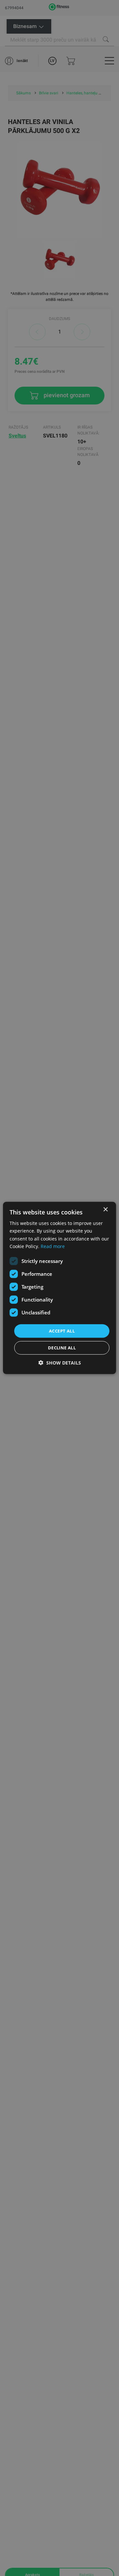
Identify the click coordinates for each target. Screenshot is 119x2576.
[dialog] (59, 1288)
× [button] (105, 1210)
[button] (60, 1363)
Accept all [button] (62, 1331)
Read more (53, 1246)
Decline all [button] (62, 1348)
